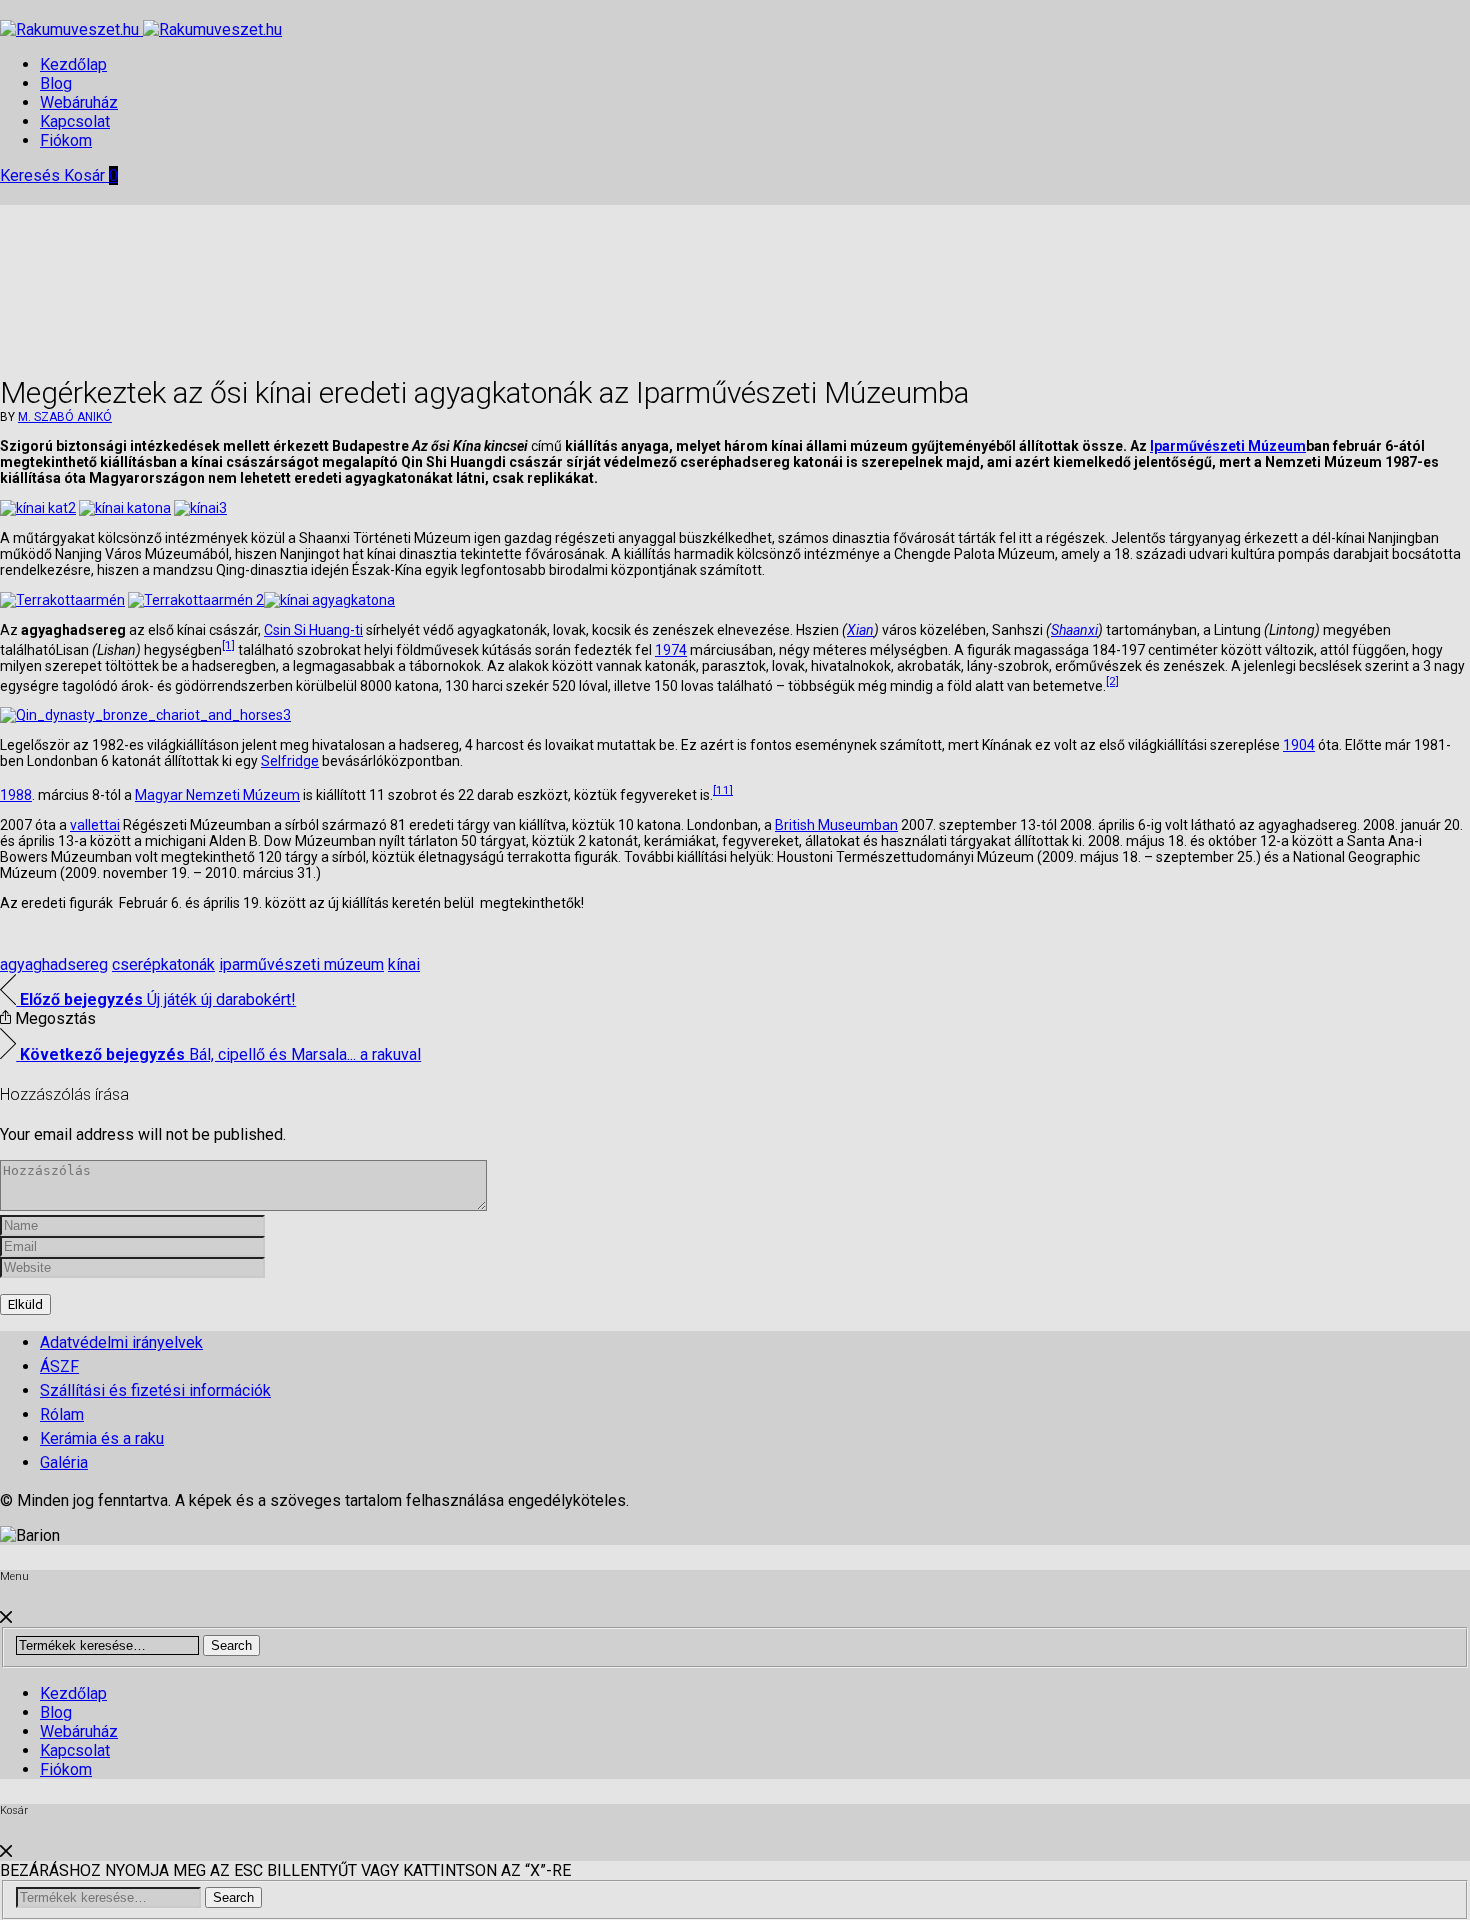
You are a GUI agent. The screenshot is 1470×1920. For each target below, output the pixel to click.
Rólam (62, 1414)
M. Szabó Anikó (65, 417)
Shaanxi (1074, 630)
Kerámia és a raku (102, 1438)
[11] (723, 790)
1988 (16, 795)
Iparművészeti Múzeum (1228, 446)
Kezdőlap (73, 64)
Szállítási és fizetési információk (155, 1390)
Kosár (91, 175)
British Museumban (836, 825)
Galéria (64, 1462)
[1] (228, 645)
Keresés (32, 175)
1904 (1299, 745)
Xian (860, 630)
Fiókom (66, 140)
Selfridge (290, 761)
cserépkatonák (163, 964)
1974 (671, 650)
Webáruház (79, 102)
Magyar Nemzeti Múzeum (217, 795)
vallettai (95, 825)
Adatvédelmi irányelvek (121, 1342)
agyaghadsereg (54, 964)
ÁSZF (59, 1366)
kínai (404, 964)
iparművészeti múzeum (301, 964)
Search (231, 1645)
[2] (1112, 681)
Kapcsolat (75, 121)
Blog (56, 83)
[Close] (6, 1617)
